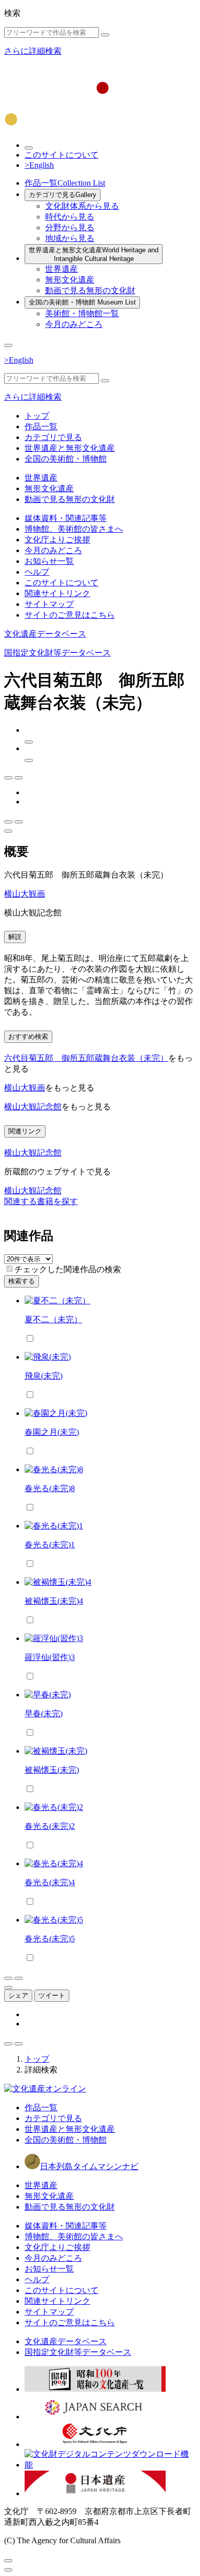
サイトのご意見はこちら (70, 615)
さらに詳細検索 (33, 51)
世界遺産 (62, 269)
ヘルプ (37, 572)
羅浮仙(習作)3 (50, 1657)
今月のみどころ (74, 324)
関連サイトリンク (57, 593)
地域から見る (70, 238)
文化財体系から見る (82, 206)
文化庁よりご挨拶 (57, 540)
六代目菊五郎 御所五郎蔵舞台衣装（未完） (86, 1058)
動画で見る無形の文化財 (90, 290)
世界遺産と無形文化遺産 (94, 254)
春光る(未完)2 (50, 1826)
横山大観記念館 (33, 1107)
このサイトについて (62, 155)
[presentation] (9, 1269)
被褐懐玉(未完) (52, 1770)
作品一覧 (65, 183)
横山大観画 (25, 894)
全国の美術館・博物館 (82, 302)
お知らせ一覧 (49, 561)
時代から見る (70, 217)
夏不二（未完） (53, 1319)
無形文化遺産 (70, 280)
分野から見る (70, 227)
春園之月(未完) (52, 1432)
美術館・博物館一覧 (82, 313)
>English (39, 165)
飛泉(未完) (44, 1376)
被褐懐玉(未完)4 (54, 1601)
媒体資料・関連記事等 (66, 518)
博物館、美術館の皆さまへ (74, 529)
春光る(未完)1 (50, 1545)
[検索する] (105, 35)
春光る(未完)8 (50, 1488)
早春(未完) (44, 1713)
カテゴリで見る (63, 195)
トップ (37, 416)
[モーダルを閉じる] (8, 2561)
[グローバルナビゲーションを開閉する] (8, 345)
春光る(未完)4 (50, 1882)
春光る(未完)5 (50, 1939)
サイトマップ (49, 604)
